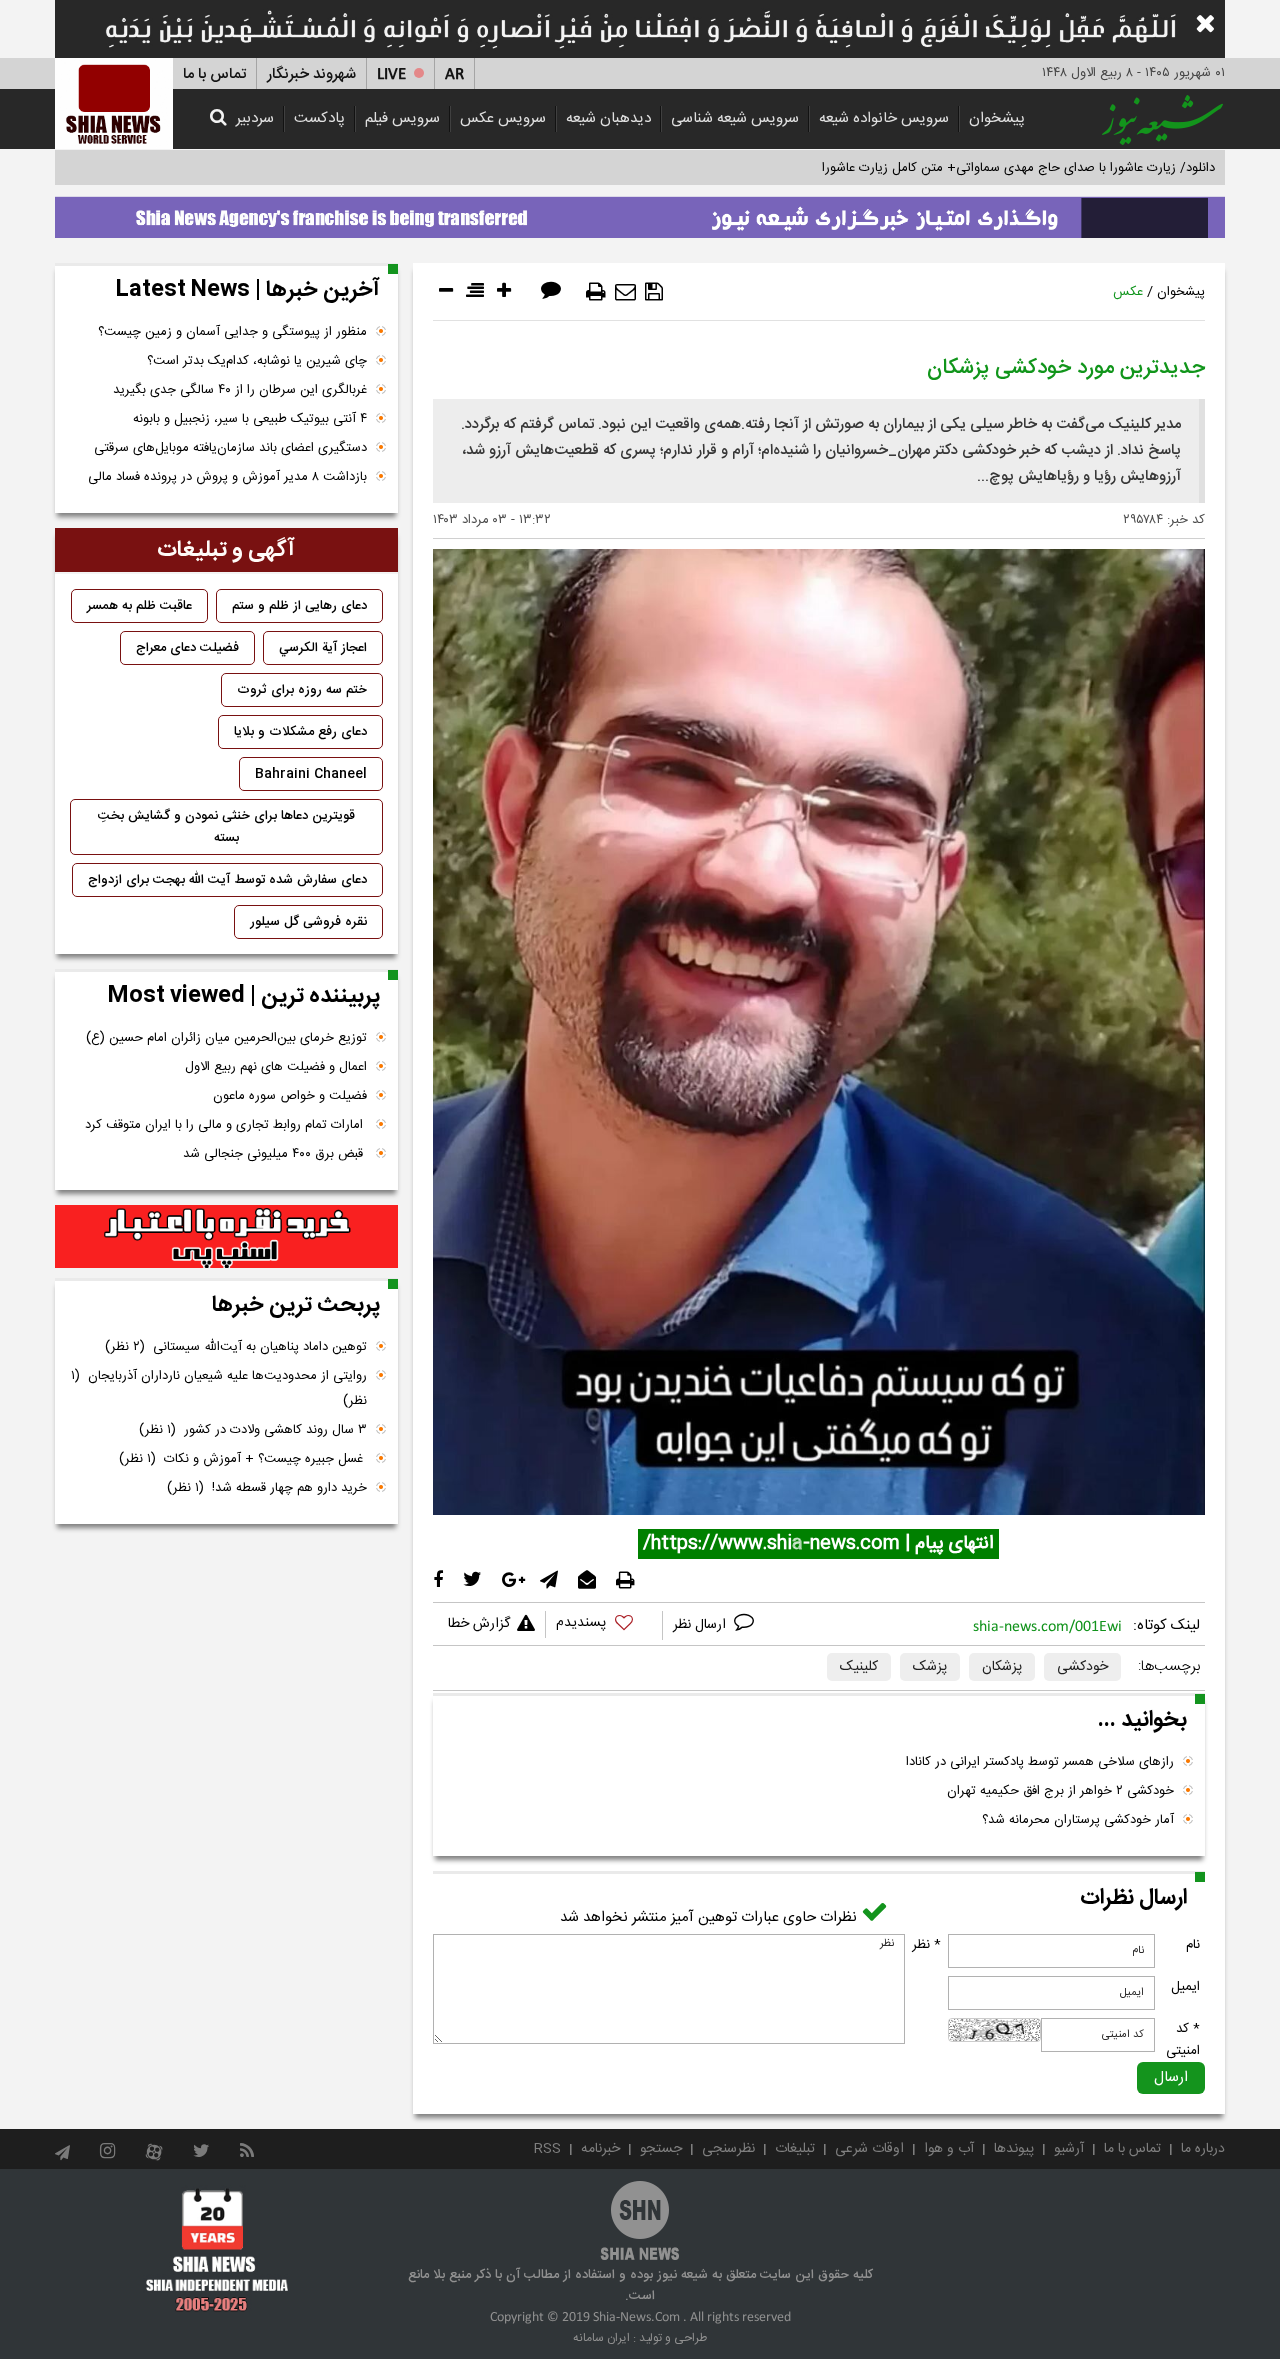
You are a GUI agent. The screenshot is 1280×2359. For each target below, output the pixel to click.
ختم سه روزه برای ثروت (302, 690)
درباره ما (1203, 2149)
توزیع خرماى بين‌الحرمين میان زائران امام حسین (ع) (226, 1038)
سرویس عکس (503, 118)
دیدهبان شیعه (608, 118)
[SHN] (114, 103)
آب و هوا (949, 2149)
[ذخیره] (654, 292)
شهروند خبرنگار (311, 74)
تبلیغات (795, 2149)
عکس (1128, 292)
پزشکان (1002, 1667)
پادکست (319, 118)
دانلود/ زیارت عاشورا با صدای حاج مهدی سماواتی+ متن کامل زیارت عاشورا (1018, 168)
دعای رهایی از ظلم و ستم (299, 606)
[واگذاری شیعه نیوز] (640, 212)
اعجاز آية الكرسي (323, 648)
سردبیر (255, 118)
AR (454, 74)
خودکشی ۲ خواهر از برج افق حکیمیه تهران (1060, 1791)
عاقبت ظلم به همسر (139, 606)
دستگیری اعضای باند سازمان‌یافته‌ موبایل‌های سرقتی (230, 448)
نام (1193, 1945)
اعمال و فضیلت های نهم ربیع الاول (276, 1067)
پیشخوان (997, 118)
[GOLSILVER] (226, 1237)
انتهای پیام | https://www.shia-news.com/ (818, 1544)
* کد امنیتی (1183, 2040)
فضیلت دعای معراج (187, 648)
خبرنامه (600, 2149)
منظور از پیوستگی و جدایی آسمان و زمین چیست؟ (232, 332)
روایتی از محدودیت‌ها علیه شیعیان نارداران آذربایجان (219, 1388)
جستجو (661, 2149)
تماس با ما (214, 74)
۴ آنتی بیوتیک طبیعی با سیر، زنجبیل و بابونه (250, 419)
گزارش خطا (479, 1624)
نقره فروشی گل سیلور (308, 922)
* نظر (926, 1945)
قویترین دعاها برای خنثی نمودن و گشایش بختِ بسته (226, 827)
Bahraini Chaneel (311, 774)
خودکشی (1082, 1667)
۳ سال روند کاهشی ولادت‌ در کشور (253, 1430)
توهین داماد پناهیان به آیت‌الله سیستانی (236, 1347)
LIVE (391, 74)
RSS (547, 2149)
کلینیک (859, 1667)
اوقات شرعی (869, 2149)
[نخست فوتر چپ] (217, 2250)
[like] (604, 1625)
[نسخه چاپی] (596, 292)
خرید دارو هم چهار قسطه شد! (267, 1488)
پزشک (930, 1667)
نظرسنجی (728, 2149)
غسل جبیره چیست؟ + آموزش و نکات (243, 1459)
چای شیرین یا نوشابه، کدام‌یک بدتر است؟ (257, 361)
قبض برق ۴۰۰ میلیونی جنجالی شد (275, 1154)
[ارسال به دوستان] (625, 292)
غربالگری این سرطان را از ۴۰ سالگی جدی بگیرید (240, 390)
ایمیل (1185, 1987)
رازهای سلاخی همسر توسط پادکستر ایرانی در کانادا (1040, 1762)
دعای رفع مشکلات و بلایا (300, 732)
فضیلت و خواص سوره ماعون (290, 1096)
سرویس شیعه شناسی (735, 118)
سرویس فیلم (402, 118)
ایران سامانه (601, 2338)
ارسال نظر (701, 1625)
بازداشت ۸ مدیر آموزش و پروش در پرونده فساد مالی (227, 477)
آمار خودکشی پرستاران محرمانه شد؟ (1078, 1820)
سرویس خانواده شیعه (884, 118)
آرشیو (1069, 2149)
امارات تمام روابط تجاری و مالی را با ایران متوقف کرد (226, 1125)
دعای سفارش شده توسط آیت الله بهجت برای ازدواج (227, 880)
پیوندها (1014, 2149)
